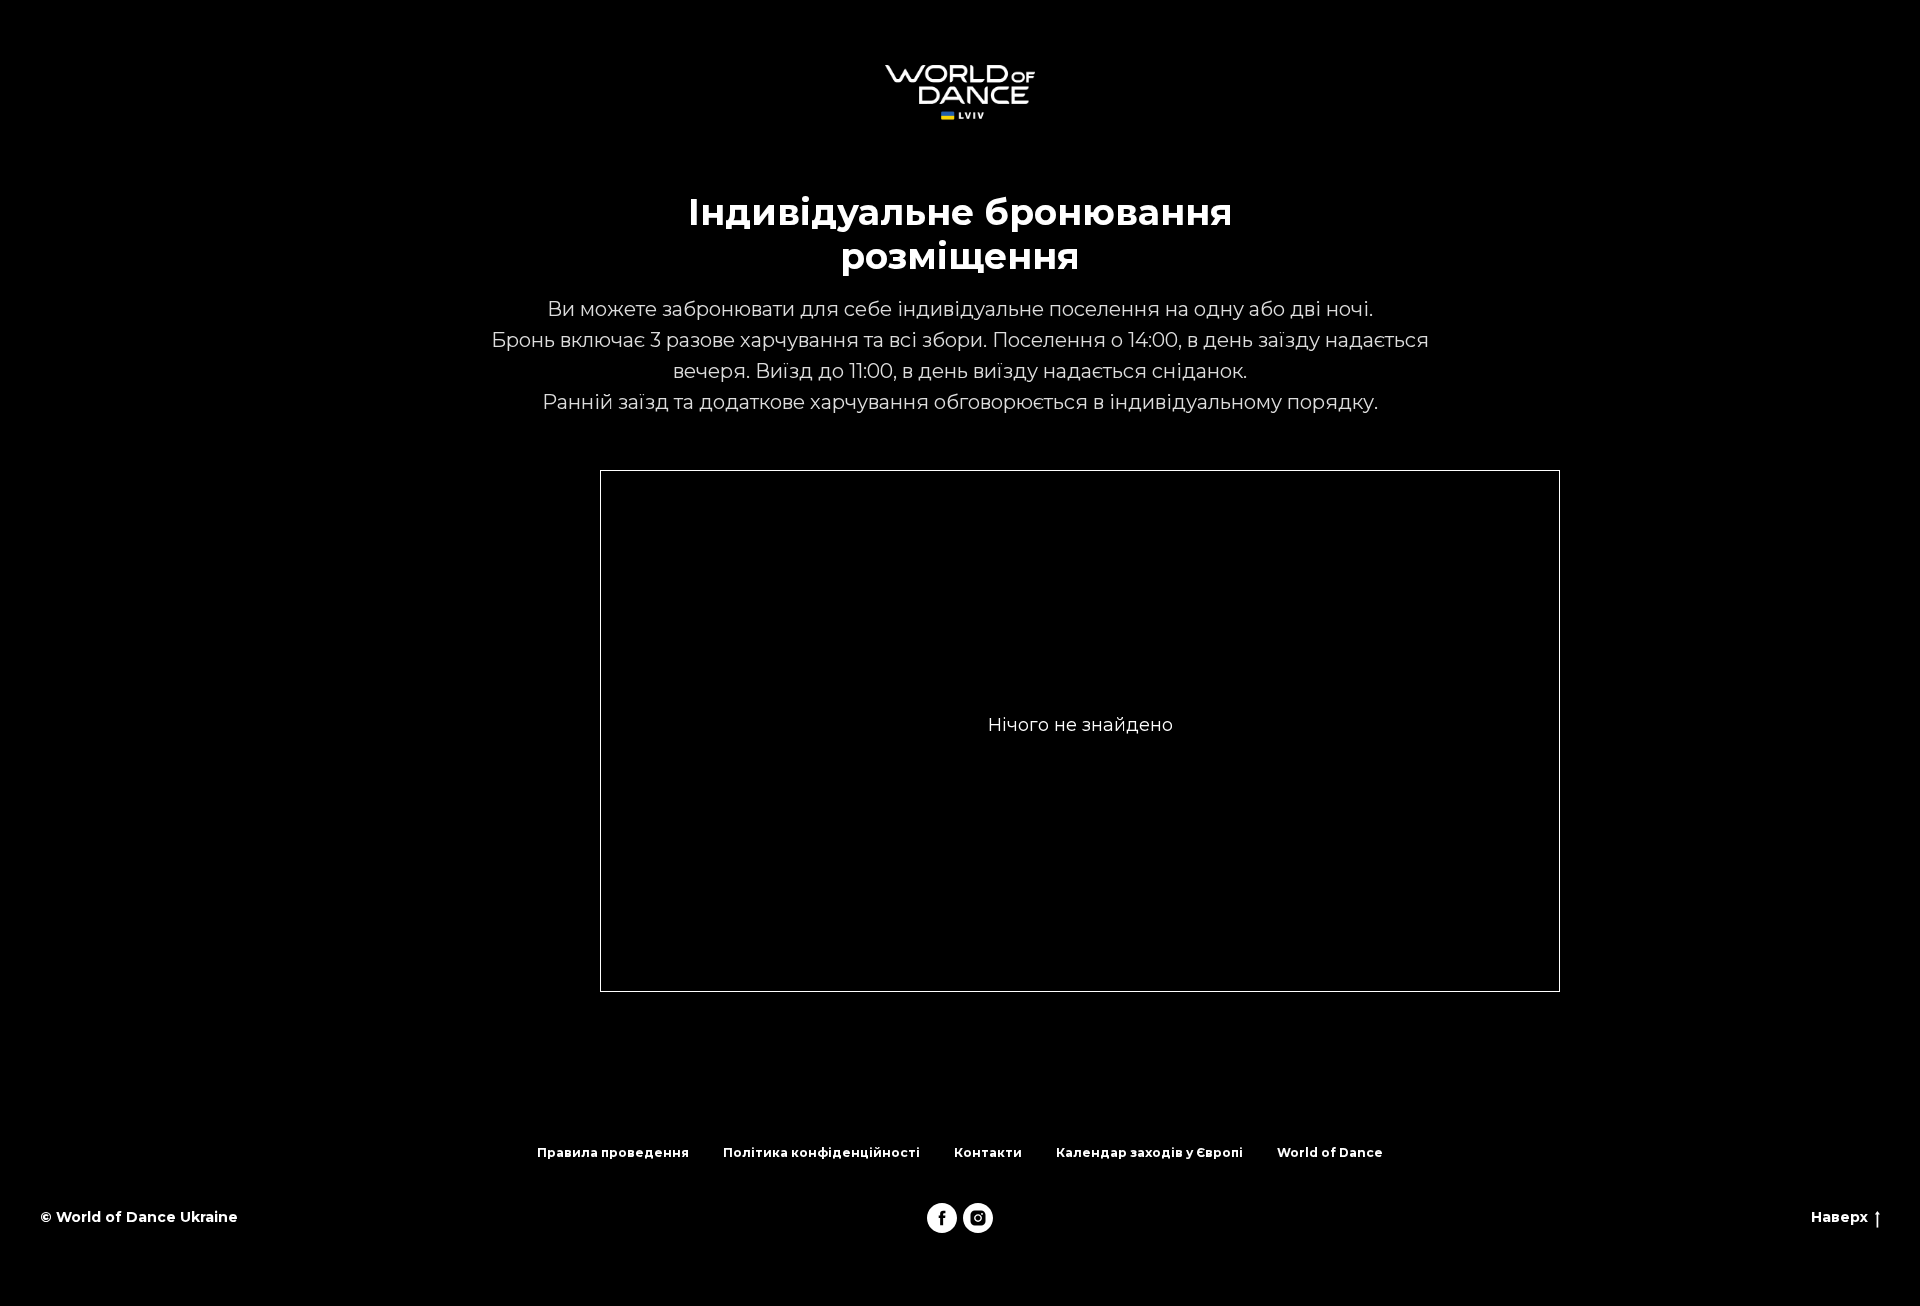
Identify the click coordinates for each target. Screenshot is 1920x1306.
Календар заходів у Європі (1149, 1152)
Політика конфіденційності (821, 1152)
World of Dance (1330, 1152)
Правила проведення (613, 1152)
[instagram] (978, 1218)
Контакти (988, 1152)
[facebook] (942, 1218)
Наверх (1839, 1217)
